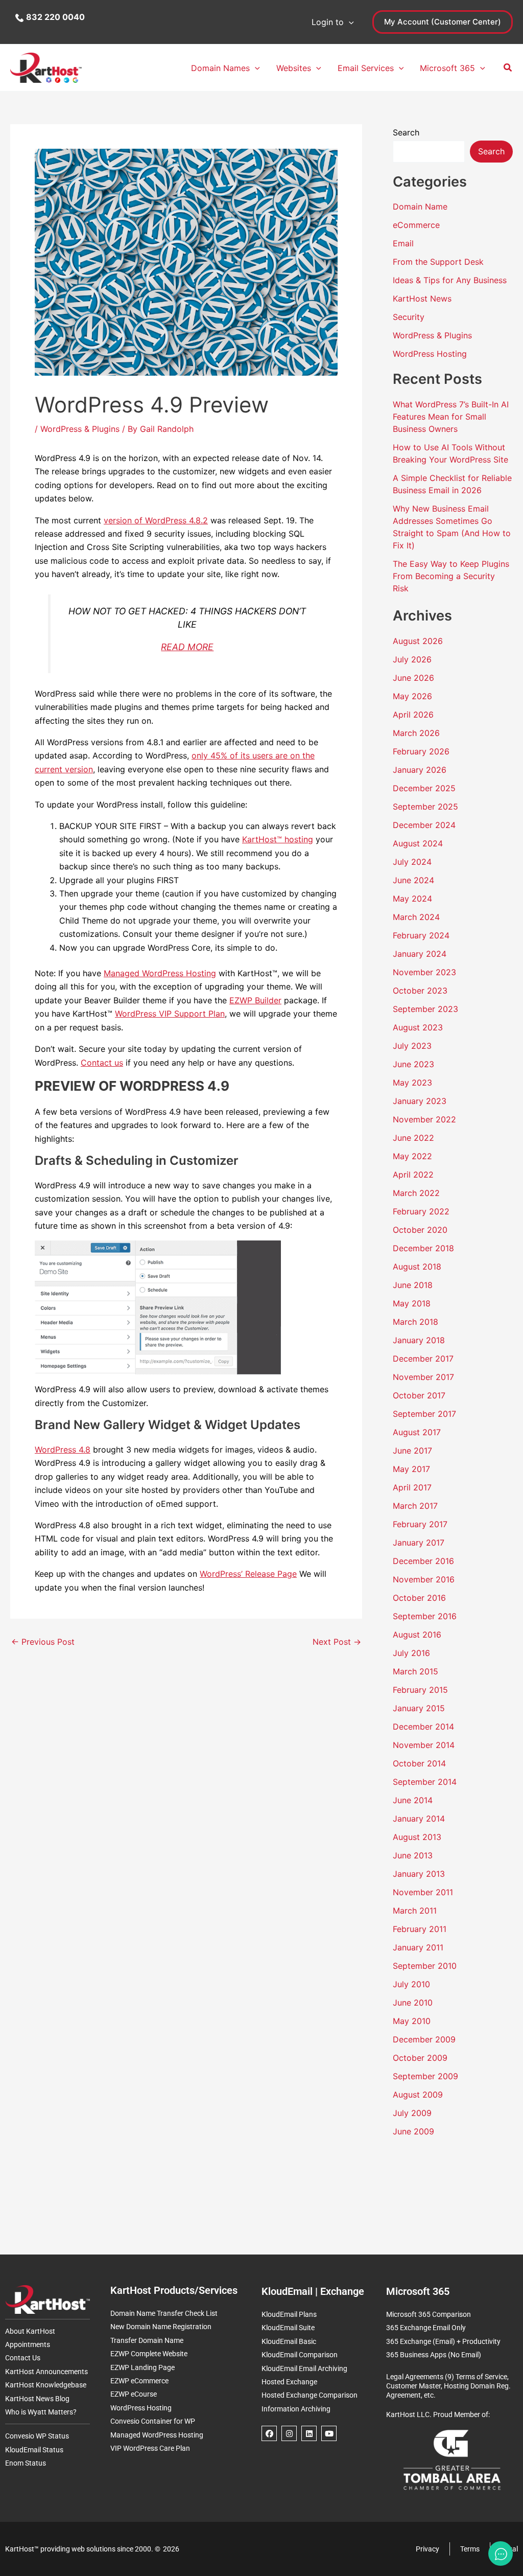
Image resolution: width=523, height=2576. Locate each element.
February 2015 (420, 1690)
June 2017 (412, 1451)
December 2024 (424, 825)
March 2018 (415, 1322)
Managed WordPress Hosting (160, 973)
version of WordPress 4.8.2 (156, 520)
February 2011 (420, 1929)
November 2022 (424, 1119)
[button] (349, 22)
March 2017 (415, 1506)
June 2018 (413, 1285)
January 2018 (419, 1340)
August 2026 (418, 641)
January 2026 (420, 770)
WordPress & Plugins (80, 429)
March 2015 (415, 1671)
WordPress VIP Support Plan (170, 1014)
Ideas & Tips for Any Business (450, 280)
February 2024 (421, 935)
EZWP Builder (255, 1000)
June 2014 (413, 1800)
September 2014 (425, 1782)
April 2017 (412, 1487)
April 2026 (413, 715)
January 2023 (420, 1101)
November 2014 (424, 1745)
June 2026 (413, 678)
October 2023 (420, 991)
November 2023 (424, 972)
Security (409, 317)
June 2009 (413, 2131)
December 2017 (423, 1359)
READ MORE (187, 647)
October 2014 (419, 1763)
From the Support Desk (438, 262)
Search (406, 132)
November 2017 (423, 1377)
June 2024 (413, 880)
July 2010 (411, 1984)
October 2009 (420, 2058)
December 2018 (423, 1248)
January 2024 (420, 954)
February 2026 (421, 751)
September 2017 (424, 1414)
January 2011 (418, 1947)
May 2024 (412, 899)
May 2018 (412, 1303)
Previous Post (43, 1642)
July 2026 (412, 659)
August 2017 (417, 1432)
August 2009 (418, 2095)
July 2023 (412, 1046)
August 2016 (417, 1635)
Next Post (337, 1642)
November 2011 (423, 1892)
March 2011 (415, 1911)
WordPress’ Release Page (248, 1574)
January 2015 (419, 1708)
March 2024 (416, 917)
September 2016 (425, 1616)
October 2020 (420, 1230)
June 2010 (413, 2003)
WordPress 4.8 (63, 1450)
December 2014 (423, 1727)
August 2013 (417, 1837)
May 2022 (412, 1156)
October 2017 (419, 1395)
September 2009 (425, 2076)
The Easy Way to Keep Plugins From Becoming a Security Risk (451, 576)
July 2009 (412, 2113)
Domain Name (420, 206)
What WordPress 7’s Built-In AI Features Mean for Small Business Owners (451, 417)
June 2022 (413, 1138)
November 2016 (424, 1579)
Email (403, 243)
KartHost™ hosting (278, 839)
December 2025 (424, 788)
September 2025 (425, 807)
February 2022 (421, 1211)
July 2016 (411, 1653)
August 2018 (417, 1267)
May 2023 (412, 1083)
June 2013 (413, 1855)
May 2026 (412, 696)
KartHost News (422, 298)
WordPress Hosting (430, 354)
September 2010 (425, 1966)
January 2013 (419, 1874)
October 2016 (419, 1598)
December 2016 (423, 1561)
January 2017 (419, 1543)
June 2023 (413, 1064)
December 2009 (424, 2039)
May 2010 (412, 2021)
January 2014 (419, 1819)
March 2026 (416, 733)
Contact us (102, 1063)
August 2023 (418, 1027)
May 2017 (411, 1469)
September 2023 (425, 1009)
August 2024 (418, 843)
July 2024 (412, 862)
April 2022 (413, 1175)
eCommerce (416, 225)
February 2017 (420, 1524)
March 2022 (416, 1193)
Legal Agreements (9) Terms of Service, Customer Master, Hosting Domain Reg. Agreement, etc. (448, 2386)
